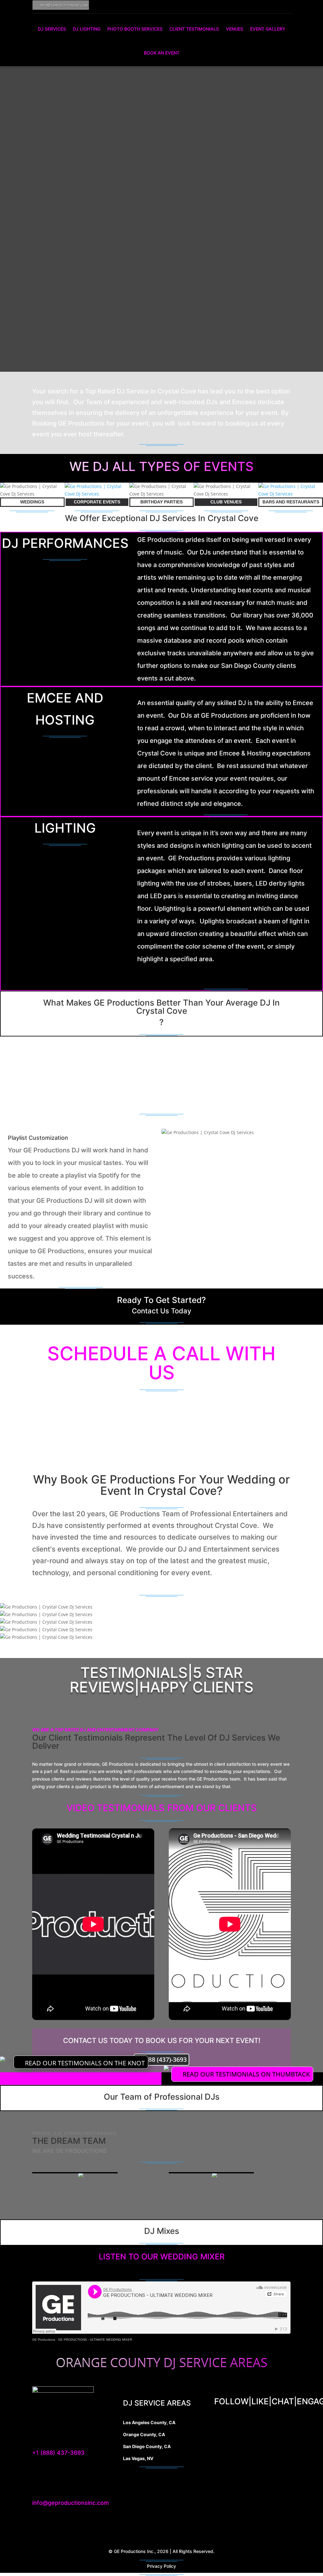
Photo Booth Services (135, 29)
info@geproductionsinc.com (64, 5)
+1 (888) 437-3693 (58, 2453)
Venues (235, 29)
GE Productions (44, 2340)
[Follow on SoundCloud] (283, 5)
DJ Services (52, 29)
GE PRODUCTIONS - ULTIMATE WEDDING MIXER (95, 2340)
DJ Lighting (87, 29)
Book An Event (162, 53)
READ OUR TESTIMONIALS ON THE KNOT (85, 2063)
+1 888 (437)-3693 (161, 2060)
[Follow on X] (270, 2424)
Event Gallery (268, 29)
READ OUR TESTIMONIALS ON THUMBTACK (246, 2074)
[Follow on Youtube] (269, 5)
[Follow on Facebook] (243, 5)
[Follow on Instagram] (256, 5)
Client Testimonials (194, 29)
